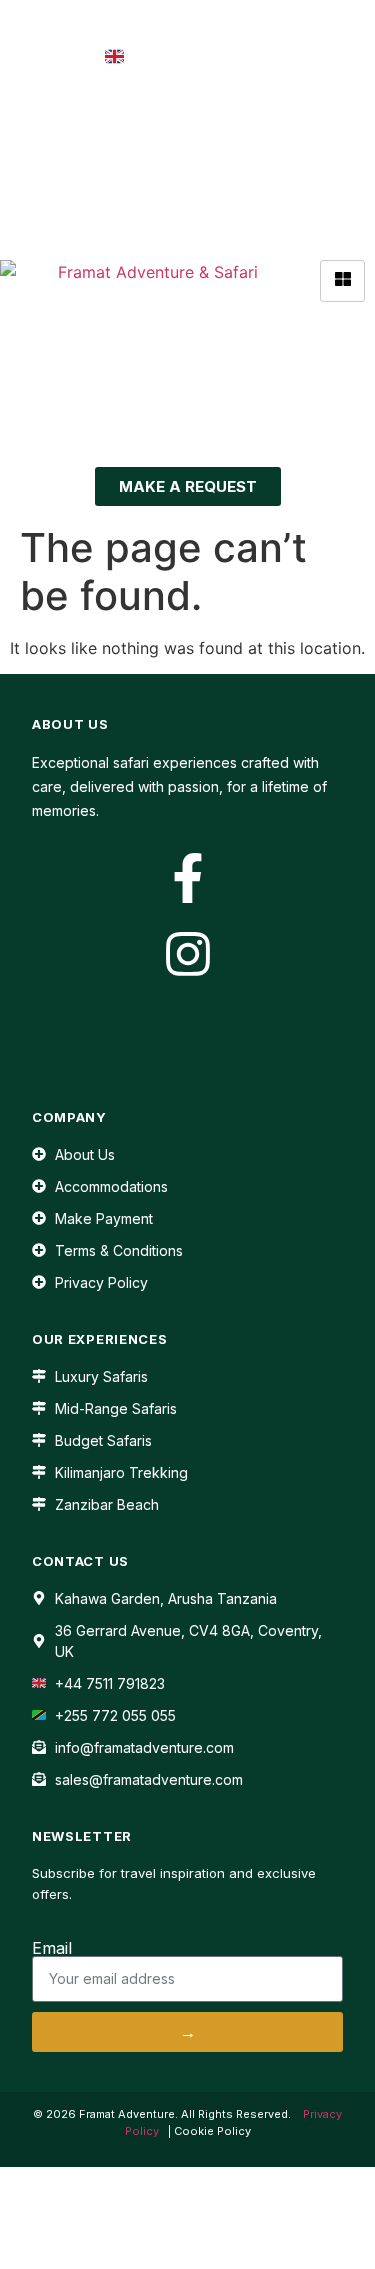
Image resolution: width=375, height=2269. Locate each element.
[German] (266, 118)
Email (52, 1948)
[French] (244, 118)
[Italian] (288, 118)
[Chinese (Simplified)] (200, 118)
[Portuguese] (310, 118)
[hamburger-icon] (342, 281)
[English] (222, 118)
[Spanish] (332, 118)
